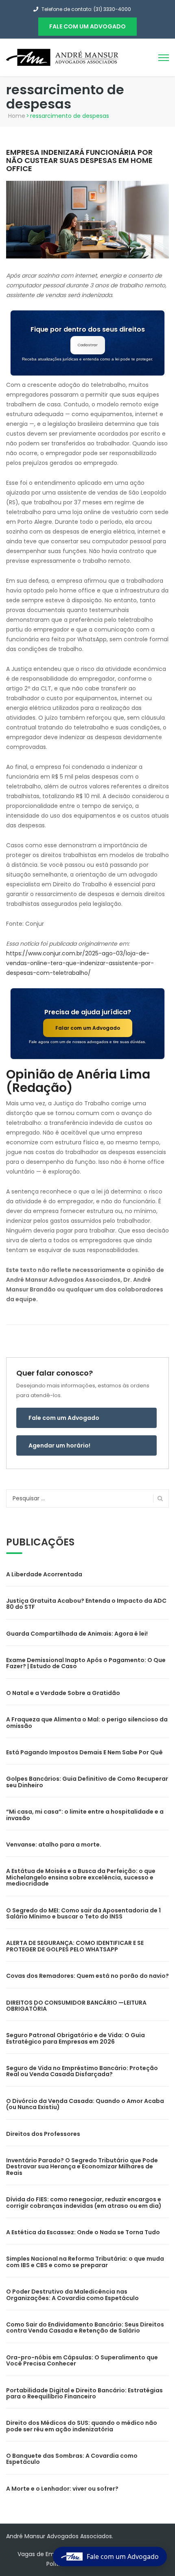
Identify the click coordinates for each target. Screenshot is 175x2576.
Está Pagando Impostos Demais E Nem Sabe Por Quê (84, 1752)
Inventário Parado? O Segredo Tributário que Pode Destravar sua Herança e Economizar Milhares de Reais (82, 2167)
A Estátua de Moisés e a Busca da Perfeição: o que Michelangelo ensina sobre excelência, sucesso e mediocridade (81, 1877)
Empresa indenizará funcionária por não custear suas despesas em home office (79, 160)
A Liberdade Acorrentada (44, 1574)
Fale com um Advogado (64, 1418)
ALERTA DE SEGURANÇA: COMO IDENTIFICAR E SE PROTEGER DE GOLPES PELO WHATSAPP (75, 1946)
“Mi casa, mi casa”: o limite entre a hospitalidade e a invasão (85, 1815)
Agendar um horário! (59, 1445)
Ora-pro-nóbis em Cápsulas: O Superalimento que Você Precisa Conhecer (82, 2360)
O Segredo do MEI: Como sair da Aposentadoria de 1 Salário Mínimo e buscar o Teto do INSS (83, 1913)
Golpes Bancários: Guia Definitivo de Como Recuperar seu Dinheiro (87, 1782)
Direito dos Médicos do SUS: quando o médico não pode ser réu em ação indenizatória (82, 2426)
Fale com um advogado (87, 26)
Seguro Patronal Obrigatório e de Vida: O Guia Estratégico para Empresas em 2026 (75, 2038)
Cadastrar (88, 345)
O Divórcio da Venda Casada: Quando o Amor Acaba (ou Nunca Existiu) (85, 2104)
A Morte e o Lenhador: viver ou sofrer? (62, 2489)
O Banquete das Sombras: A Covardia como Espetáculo (72, 2459)
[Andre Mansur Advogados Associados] (63, 57)
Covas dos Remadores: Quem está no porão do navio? (87, 1976)
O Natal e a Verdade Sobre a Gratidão (63, 1693)
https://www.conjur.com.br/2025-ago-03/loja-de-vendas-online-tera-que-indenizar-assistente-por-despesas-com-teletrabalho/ (80, 963)
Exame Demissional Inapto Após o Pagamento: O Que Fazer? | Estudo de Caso (86, 1663)
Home (17, 116)
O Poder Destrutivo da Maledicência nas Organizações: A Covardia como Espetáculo (72, 2295)
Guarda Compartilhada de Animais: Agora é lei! (77, 1634)
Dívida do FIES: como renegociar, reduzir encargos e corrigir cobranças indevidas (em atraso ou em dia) (84, 2202)
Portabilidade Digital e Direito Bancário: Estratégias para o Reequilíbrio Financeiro (84, 2393)
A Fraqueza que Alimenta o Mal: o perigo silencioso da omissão (87, 1722)
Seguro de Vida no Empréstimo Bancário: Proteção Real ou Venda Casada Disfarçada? (82, 2071)
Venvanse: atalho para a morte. (54, 1845)
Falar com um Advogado (88, 1028)
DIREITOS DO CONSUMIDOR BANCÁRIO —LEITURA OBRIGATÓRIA (76, 2006)
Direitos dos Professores (43, 2134)
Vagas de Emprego (44, 2554)
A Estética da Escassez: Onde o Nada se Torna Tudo (83, 2232)
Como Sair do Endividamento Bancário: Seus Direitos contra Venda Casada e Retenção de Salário (85, 2328)
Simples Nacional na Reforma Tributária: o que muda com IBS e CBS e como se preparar (85, 2262)
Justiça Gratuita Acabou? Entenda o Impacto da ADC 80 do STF (86, 1604)
